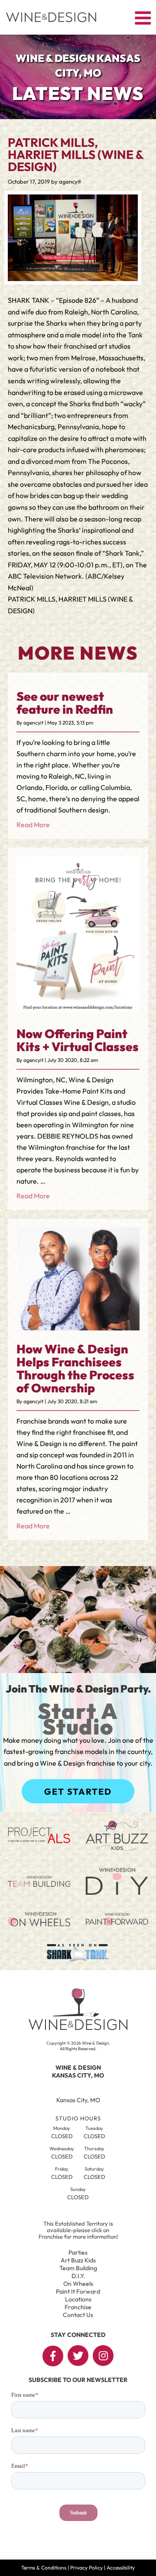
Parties (78, 2252)
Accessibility (121, 2568)
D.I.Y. (78, 2276)
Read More (33, 825)
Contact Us (78, 2315)
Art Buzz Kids (78, 2260)
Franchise (78, 2307)
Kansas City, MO (78, 2100)
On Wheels (78, 2284)
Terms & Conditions (44, 2568)
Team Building (78, 2268)
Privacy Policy (86, 2568)
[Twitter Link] (78, 2356)
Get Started (78, 1791)
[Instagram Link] (103, 2356)
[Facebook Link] (53, 2356)
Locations (78, 2299)
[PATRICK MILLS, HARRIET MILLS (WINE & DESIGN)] (73, 278)
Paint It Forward (78, 2291)
